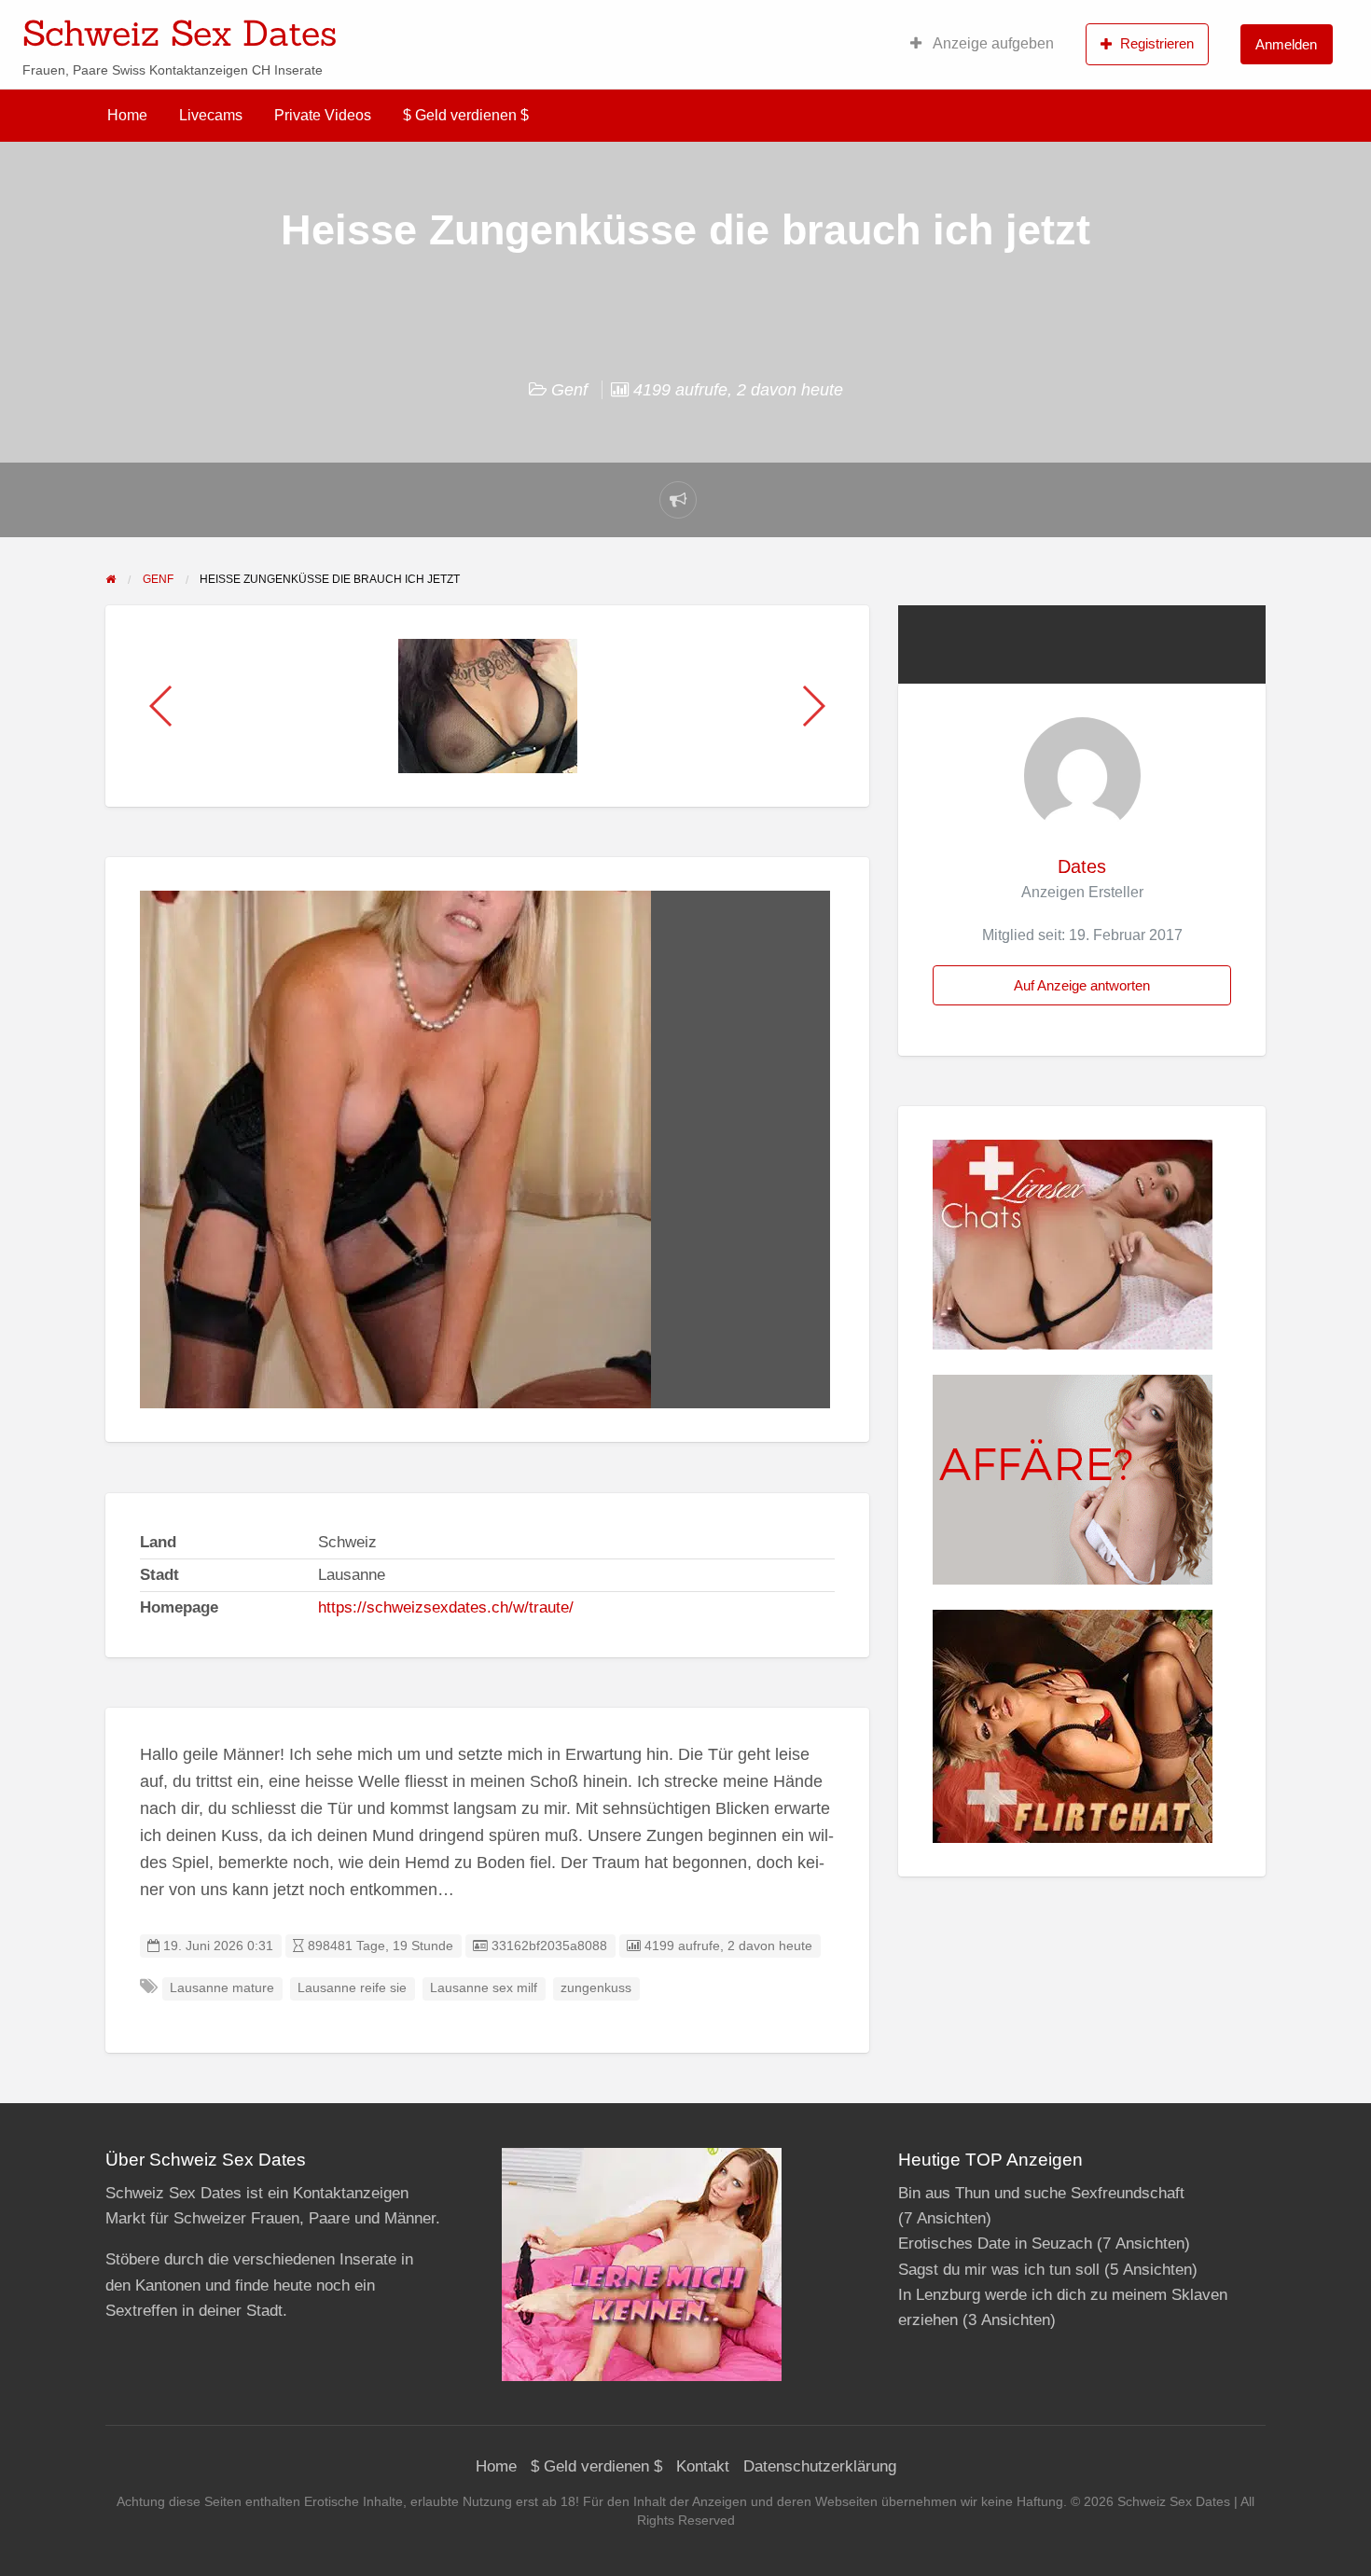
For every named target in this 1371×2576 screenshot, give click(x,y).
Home (127, 115)
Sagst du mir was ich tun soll (999, 2270)
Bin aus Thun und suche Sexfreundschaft (1041, 2193)
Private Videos (323, 115)
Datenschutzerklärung (820, 2466)
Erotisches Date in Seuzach (995, 2244)
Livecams (211, 115)
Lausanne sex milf (484, 1988)
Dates (1082, 866)
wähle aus (807, 27)
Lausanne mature (222, 1988)
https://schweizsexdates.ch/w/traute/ (446, 1607)
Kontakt (703, 2466)
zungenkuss (596, 1988)
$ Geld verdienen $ (466, 115)
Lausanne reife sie (352, 1988)
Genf (569, 390)
